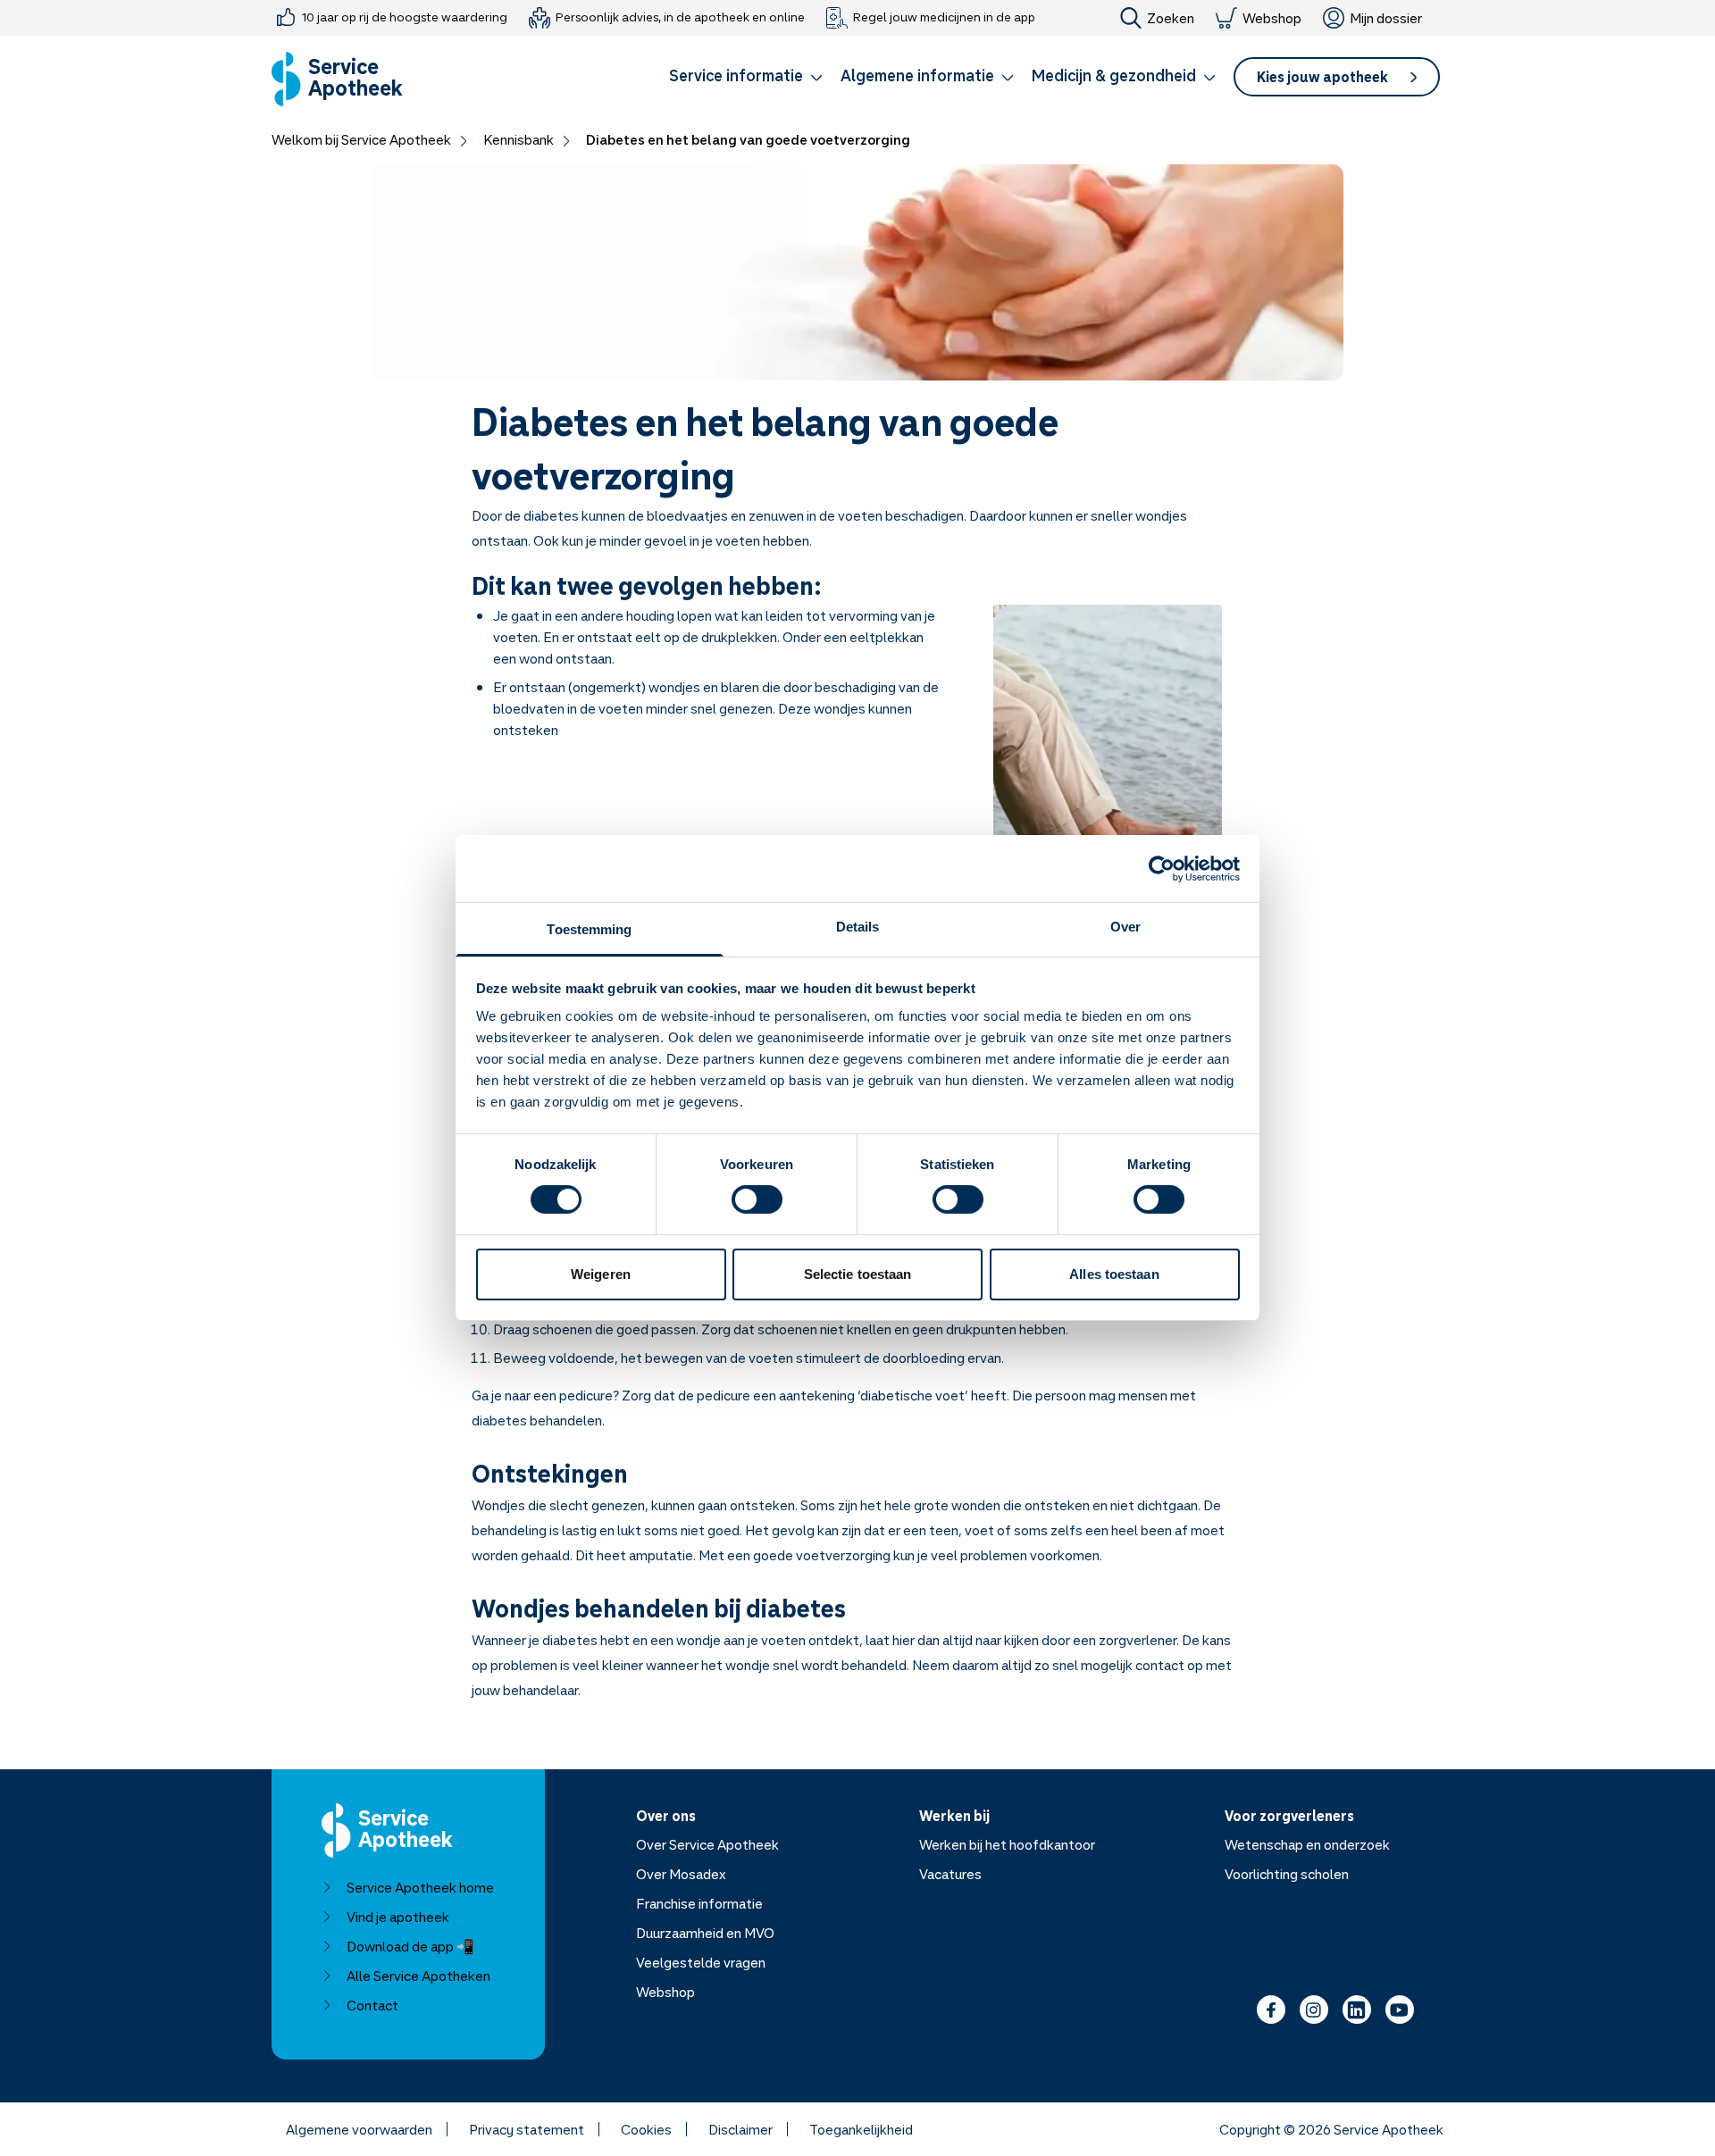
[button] (746, 79)
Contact (372, 2005)
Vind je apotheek (398, 1917)
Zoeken (1171, 18)
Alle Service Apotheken (418, 1976)
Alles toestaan (1114, 1274)
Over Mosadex (681, 1874)
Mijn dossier (1386, 18)
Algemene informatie (917, 75)
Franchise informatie (699, 1903)
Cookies (646, 2129)
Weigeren (601, 1274)
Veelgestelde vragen (701, 1962)
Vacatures (950, 1874)
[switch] (757, 1199)
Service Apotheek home (420, 1887)
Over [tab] (1125, 927)
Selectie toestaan (858, 1274)
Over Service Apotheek (707, 1844)
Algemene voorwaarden (359, 2129)
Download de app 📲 (410, 1946)
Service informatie (736, 75)
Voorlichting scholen (1287, 1874)
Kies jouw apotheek (1322, 77)
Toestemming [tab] (589, 929)
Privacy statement (527, 2129)
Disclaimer (740, 2129)
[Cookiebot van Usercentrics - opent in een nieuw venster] (1162, 868)
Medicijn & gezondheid (1114, 75)
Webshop (1272, 18)
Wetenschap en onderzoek (1307, 1844)
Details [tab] (858, 927)
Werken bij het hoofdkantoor (1007, 1844)
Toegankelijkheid (861, 2129)
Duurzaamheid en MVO (705, 1933)
